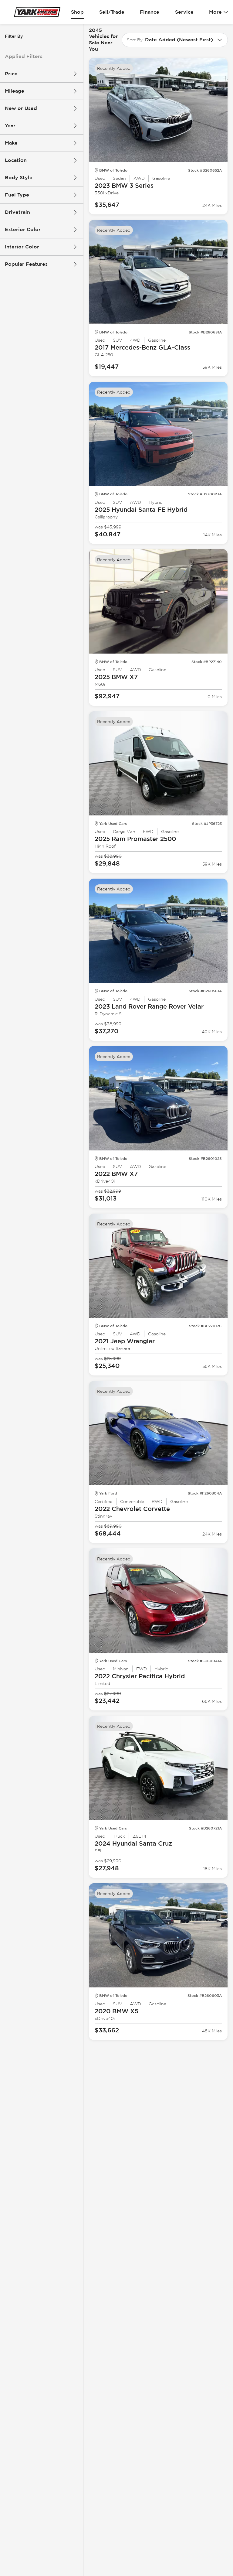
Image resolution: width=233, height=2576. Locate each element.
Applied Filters (24, 56)
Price (11, 74)
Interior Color (22, 247)
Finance (150, 12)
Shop (77, 12)
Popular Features (26, 264)
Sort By (135, 40)
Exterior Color (23, 229)
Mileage (15, 91)
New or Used (21, 108)
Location (16, 160)
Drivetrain (17, 212)
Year (10, 126)
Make (11, 143)
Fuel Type (17, 195)
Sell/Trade (112, 12)
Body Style (19, 178)
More (215, 12)
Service (184, 12)
